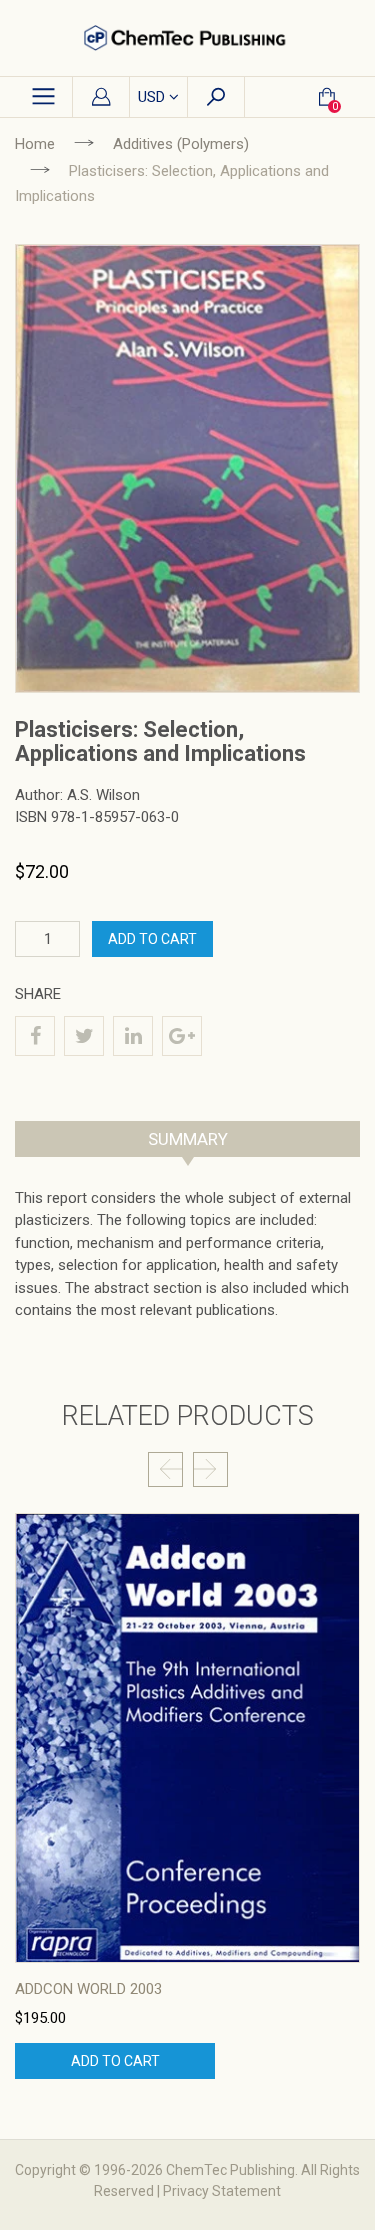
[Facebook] (35, 1036)
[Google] (182, 1036)
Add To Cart (152, 939)
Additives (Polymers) (181, 144)
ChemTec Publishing (230, 2170)
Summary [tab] (188, 1139)
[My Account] (101, 98)
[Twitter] (84, 1036)
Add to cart (115, 2061)
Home (35, 144)
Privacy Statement (222, 2191)
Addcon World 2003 (88, 1989)
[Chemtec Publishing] (187, 38)
